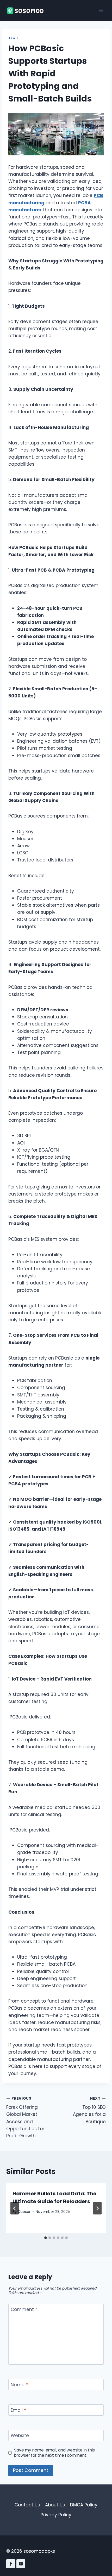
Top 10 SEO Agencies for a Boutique (89, 2110)
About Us (55, 2505)
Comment (24, 2310)
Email (18, 2410)
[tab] (46, 2238)
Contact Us (27, 2505)
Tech (13, 38)
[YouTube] (21, 2564)
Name (19, 2385)
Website (20, 2436)
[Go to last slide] (15, 2208)
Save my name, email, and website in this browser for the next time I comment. (54, 2453)
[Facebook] (11, 2564)
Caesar (24, 2212)
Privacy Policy (56, 2515)
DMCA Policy (84, 2505)
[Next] (97, 2208)
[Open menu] (101, 10)
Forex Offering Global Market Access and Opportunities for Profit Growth (25, 2117)
